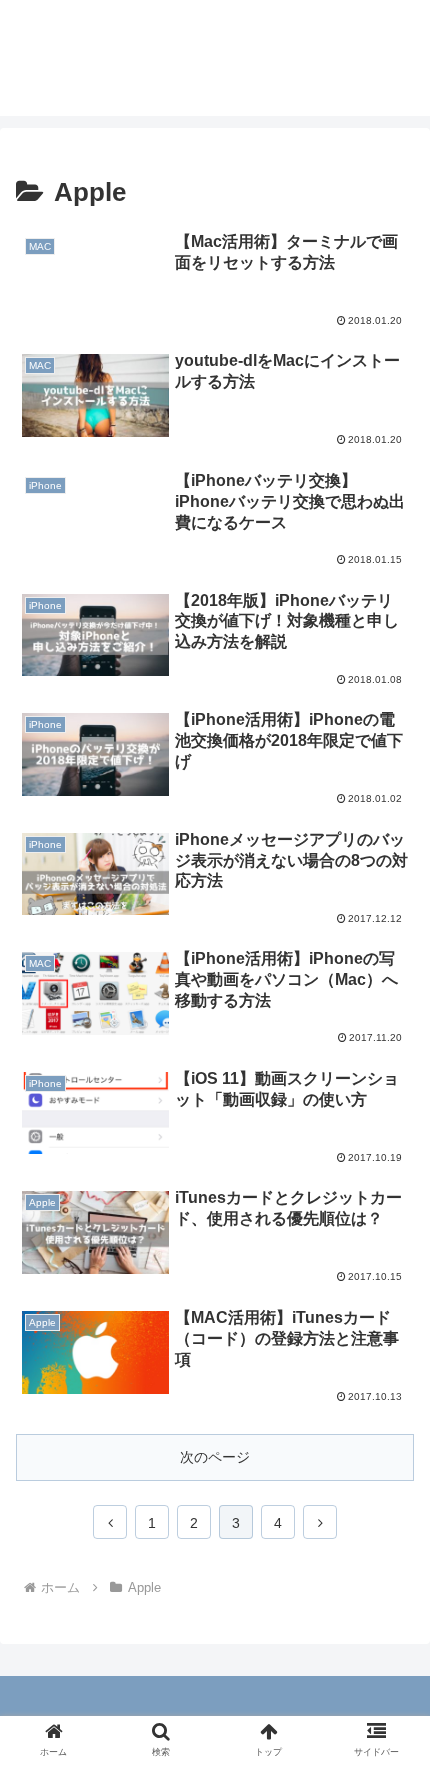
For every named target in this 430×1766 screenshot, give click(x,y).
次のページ (215, 1457)
